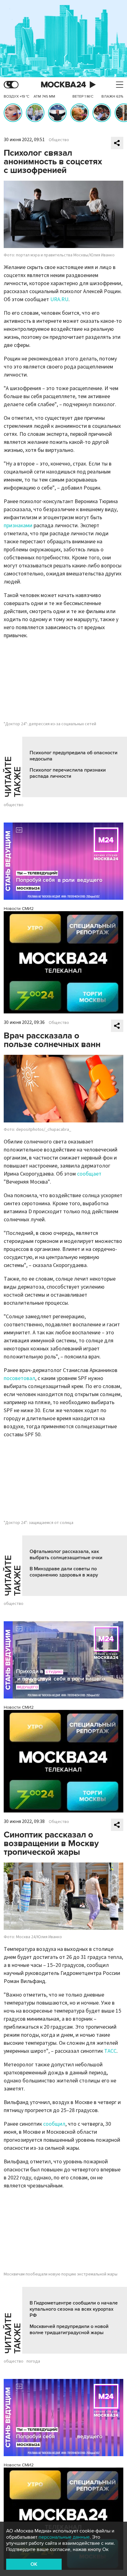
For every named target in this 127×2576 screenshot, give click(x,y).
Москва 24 (63, 85)
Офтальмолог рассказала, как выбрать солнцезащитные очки (66, 1555)
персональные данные (64, 2537)
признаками (18, 526)
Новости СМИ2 (19, 909)
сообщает (89, 1174)
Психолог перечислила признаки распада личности (68, 773)
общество (14, 805)
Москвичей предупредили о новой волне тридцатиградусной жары (69, 2330)
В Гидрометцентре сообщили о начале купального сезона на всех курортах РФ (74, 2309)
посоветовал (19, 1378)
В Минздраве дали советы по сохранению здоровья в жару (64, 1572)
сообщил (54, 2124)
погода (33, 2361)
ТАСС (110, 2051)
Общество (59, 140)
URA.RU (59, 299)
